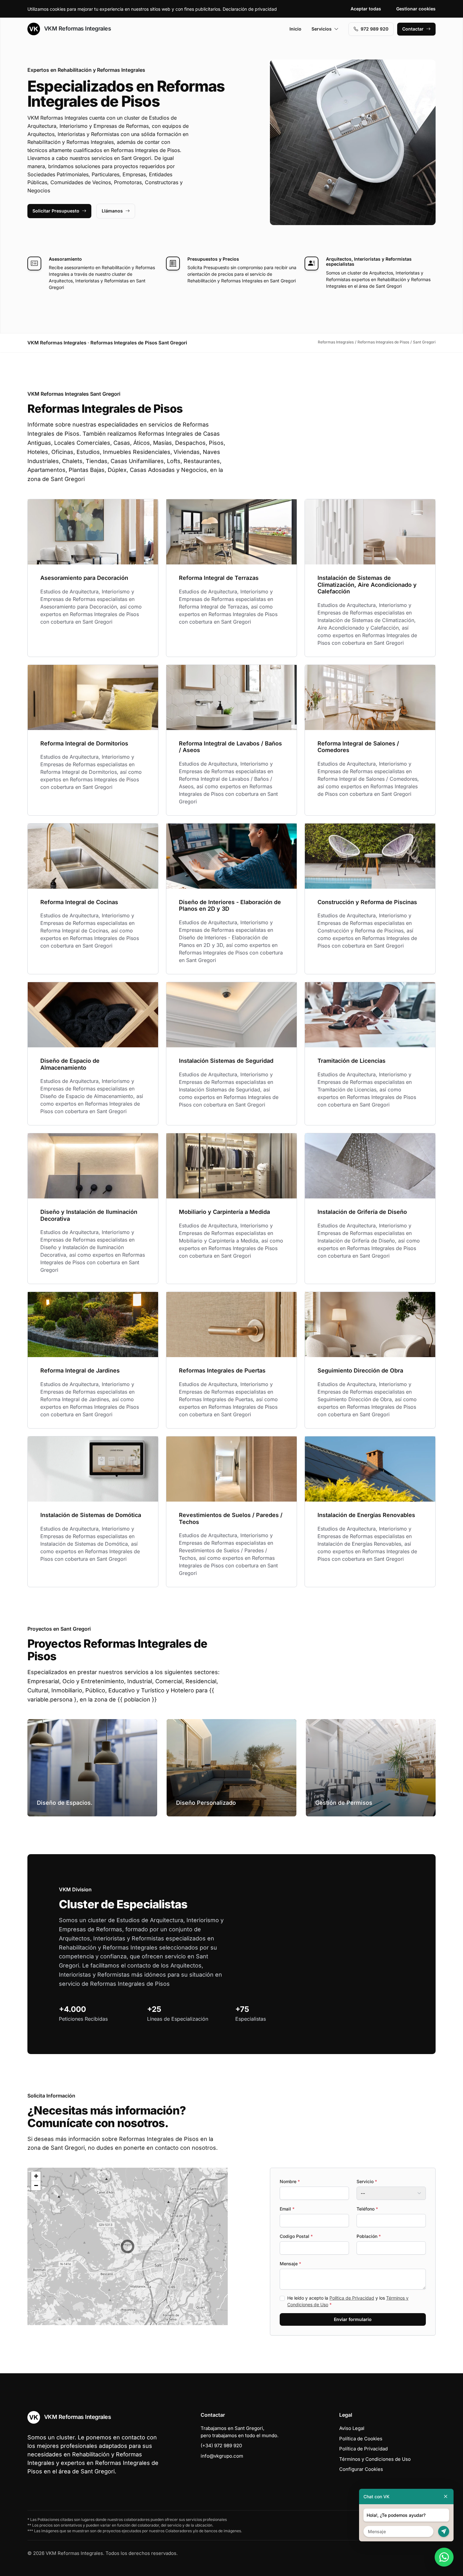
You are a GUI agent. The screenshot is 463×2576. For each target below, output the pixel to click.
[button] (128, 2246)
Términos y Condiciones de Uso (375, 2459)
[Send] (444, 2531)
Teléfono (367, 2209)
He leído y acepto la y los (348, 2301)
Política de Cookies (361, 2439)
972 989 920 (374, 29)
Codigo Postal (296, 2236)
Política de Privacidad (352, 2298)
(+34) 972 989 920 (221, 2446)
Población (369, 2236)
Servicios (322, 29)
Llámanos (112, 211)
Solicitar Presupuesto (56, 211)
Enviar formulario (353, 2319)
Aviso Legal (352, 2428)
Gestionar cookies (416, 9)
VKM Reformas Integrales (77, 28)
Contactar (413, 29)
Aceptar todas (366, 9)
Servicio (367, 2181)
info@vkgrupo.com (222, 2456)
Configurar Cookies (361, 2469)
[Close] (446, 2497)
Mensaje (290, 2264)
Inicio (295, 29)
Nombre (290, 2181)
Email (287, 2209)
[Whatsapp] (444, 2557)
